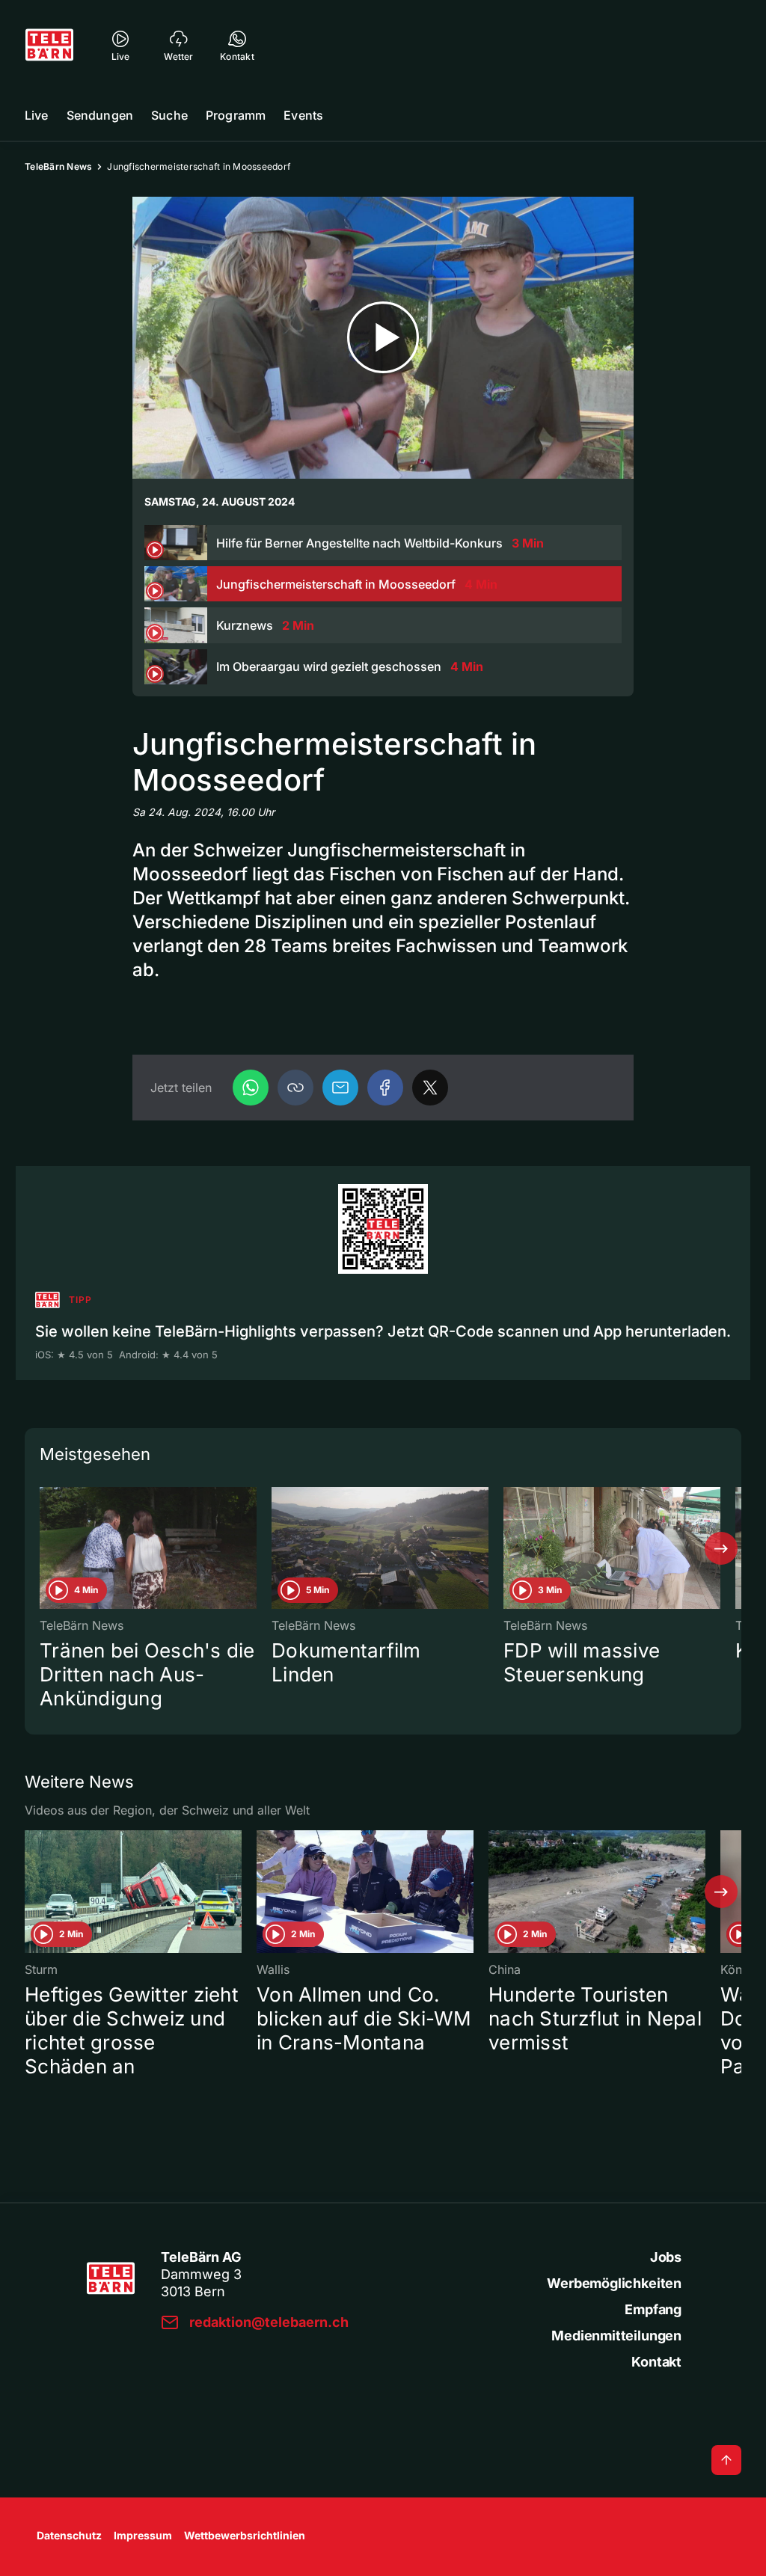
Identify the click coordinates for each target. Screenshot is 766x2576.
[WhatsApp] (251, 1088)
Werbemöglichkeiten (614, 2283)
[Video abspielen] (383, 338)
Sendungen (100, 115)
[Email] (340, 1088)
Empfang (653, 2309)
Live (37, 115)
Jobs (666, 2257)
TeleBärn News (58, 166)
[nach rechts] (721, 1548)
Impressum (143, 2535)
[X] (430, 1088)
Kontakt (656, 2362)
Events (303, 115)
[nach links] (45, 1548)
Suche (169, 115)
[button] (295, 1088)
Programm (236, 115)
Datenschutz (69, 2535)
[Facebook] (385, 1088)
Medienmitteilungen (616, 2336)
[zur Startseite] (49, 45)
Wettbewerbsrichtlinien (245, 2535)
